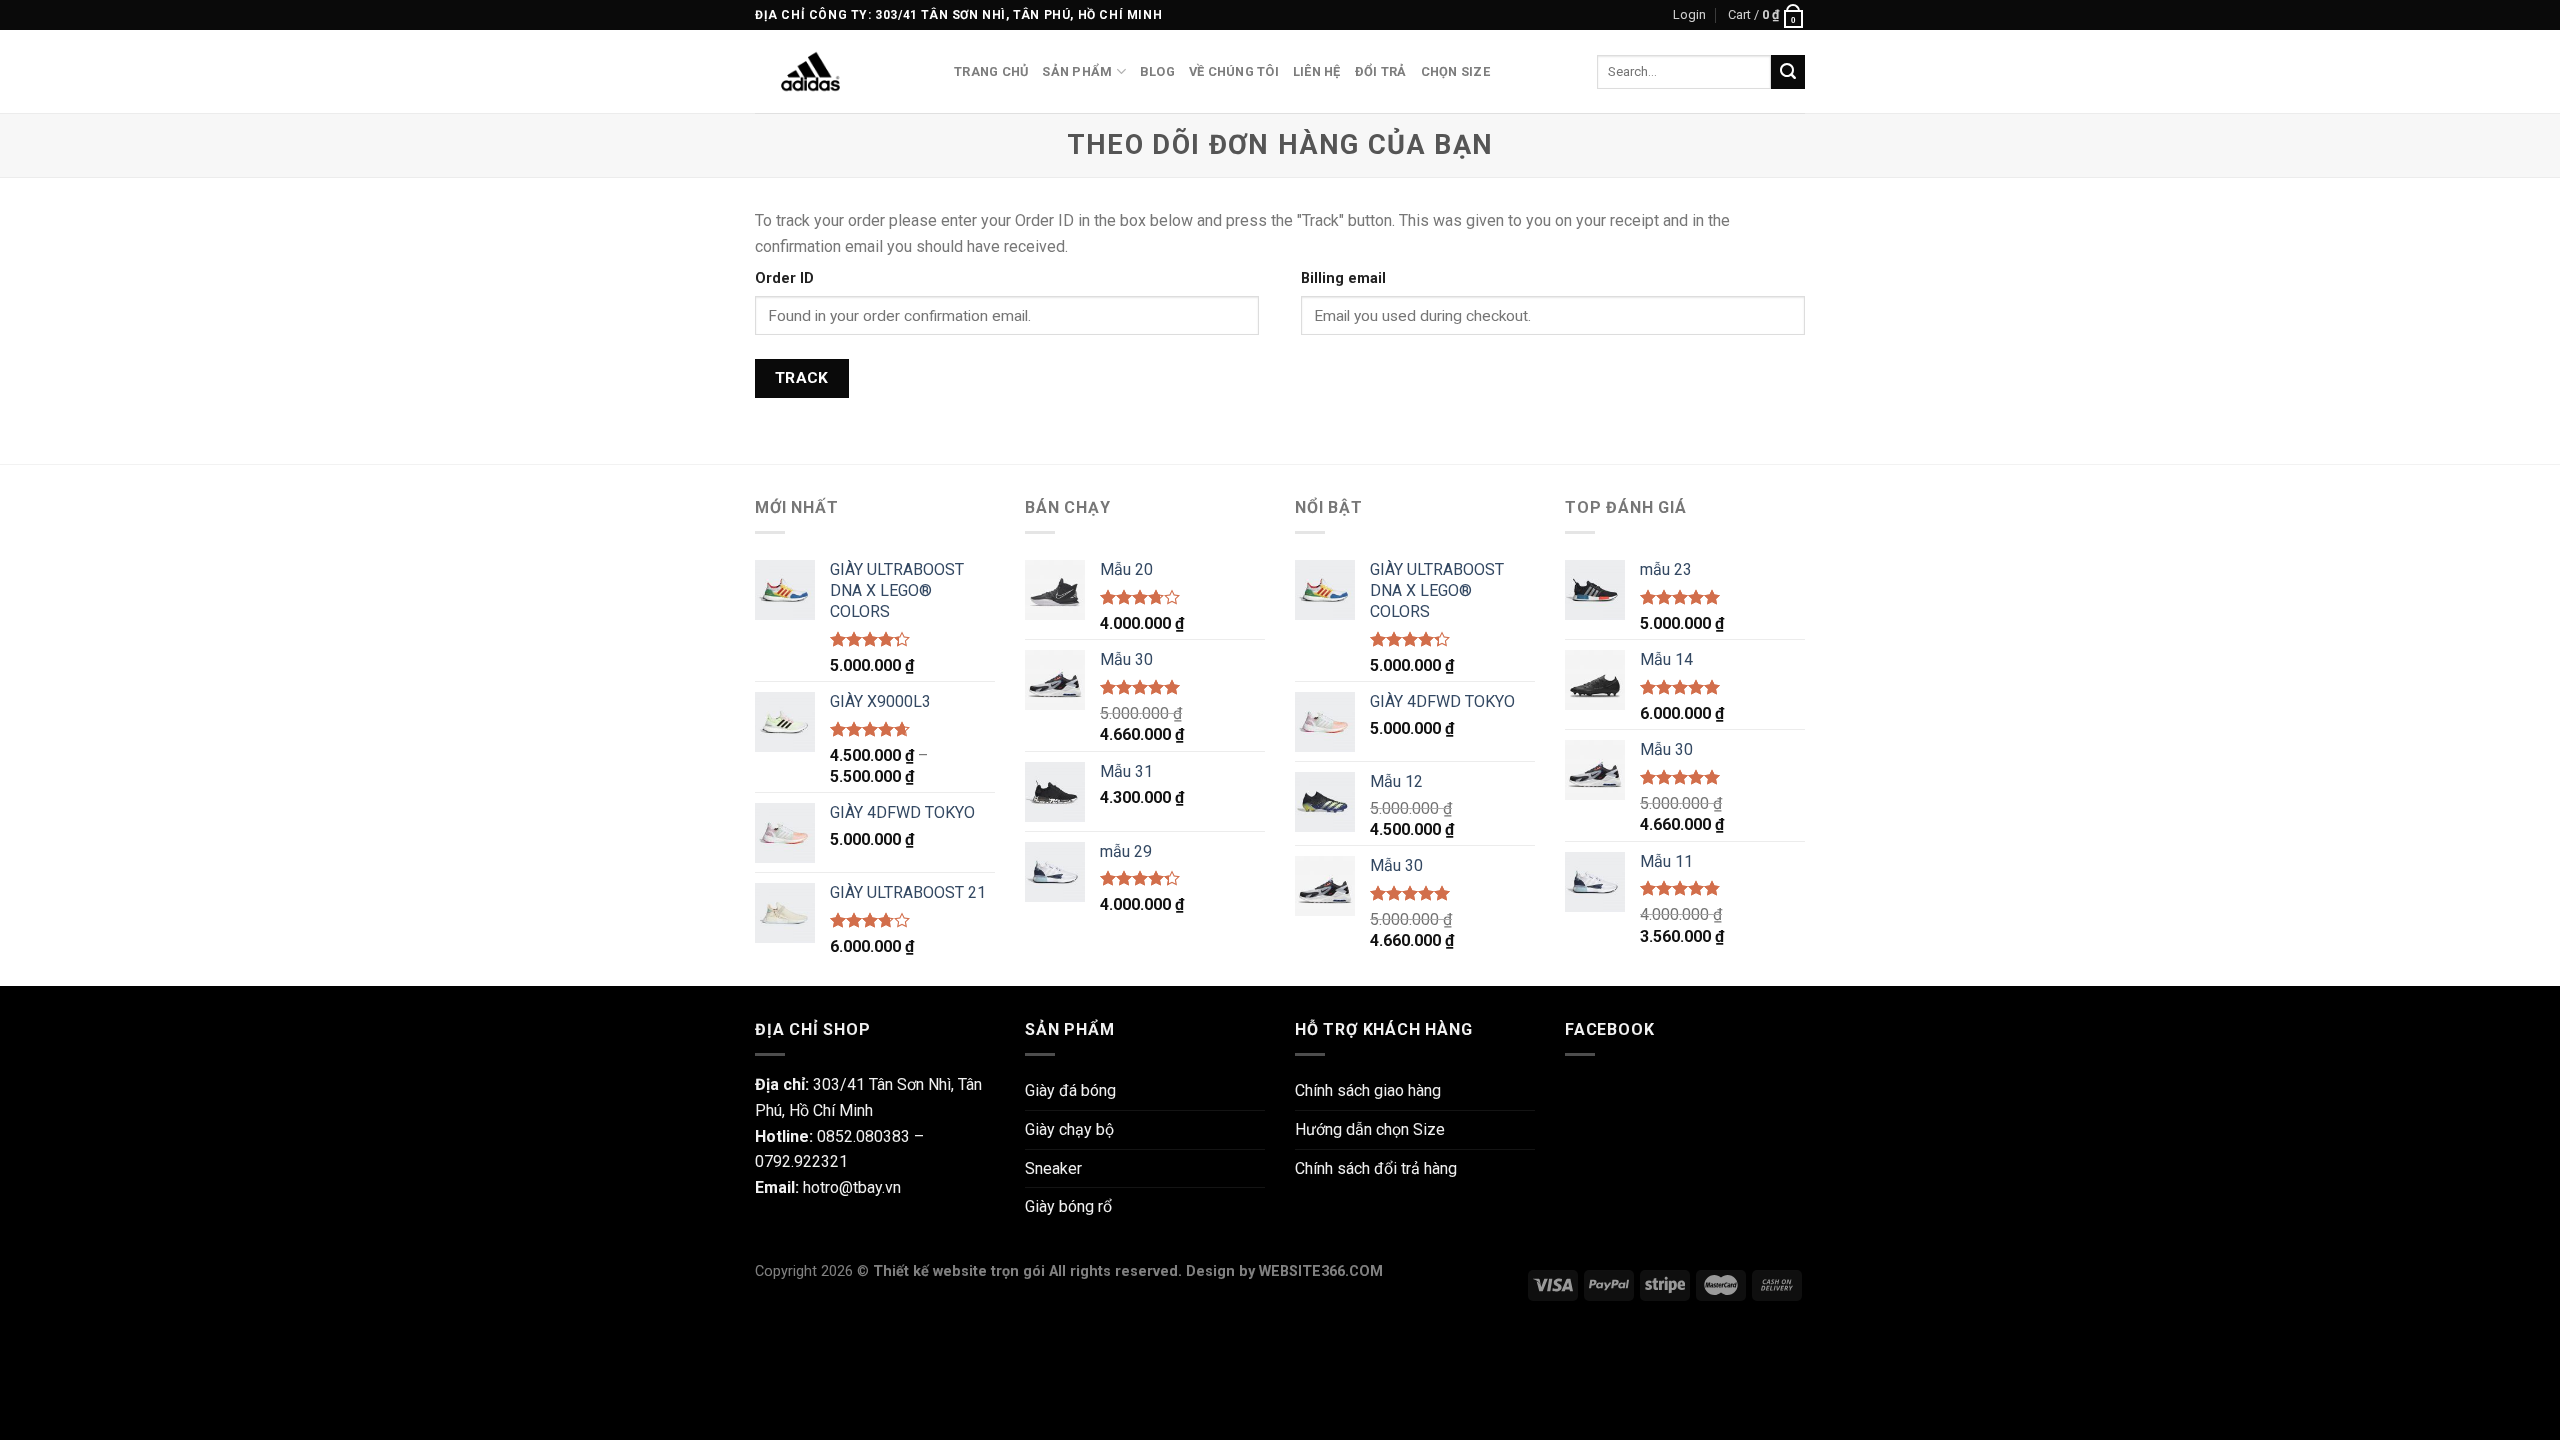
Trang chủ (991, 71)
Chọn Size (1455, 71)
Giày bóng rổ (1068, 1206)
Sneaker (1053, 1168)
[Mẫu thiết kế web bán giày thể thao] (839, 71)
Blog (1157, 71)
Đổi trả (1381, 71)
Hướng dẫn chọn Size (1370, 1129)
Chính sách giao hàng (1368, 1090)
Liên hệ (1317, 71)
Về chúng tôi (1234, 71)
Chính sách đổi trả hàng (1376, 1168)
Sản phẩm (1077, 71)
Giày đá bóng (1070, 1090)
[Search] (1788, 72)
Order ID (784, 278)
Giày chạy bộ (1069, 1129)
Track (802, 378)
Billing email (1343, 278)
